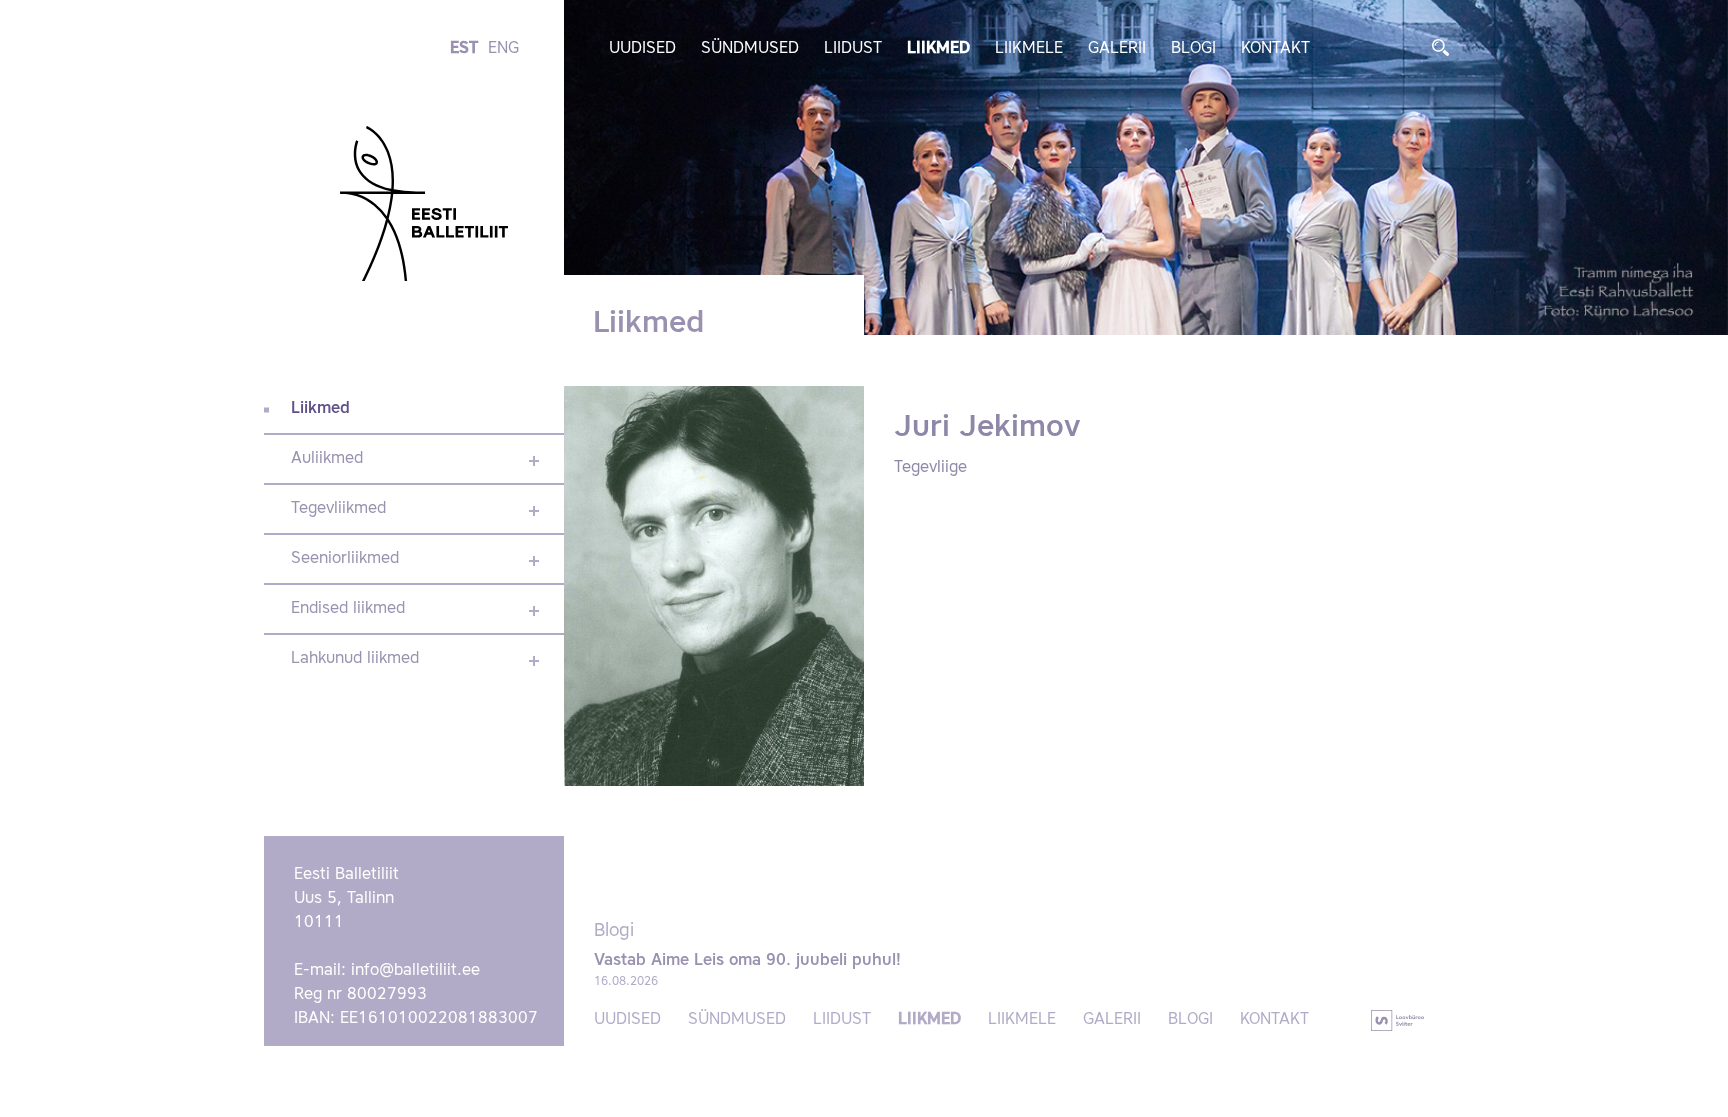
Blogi (1193, 49)
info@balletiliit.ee (415, 971)
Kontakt (1275, 49)
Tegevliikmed (338, 509)
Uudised (642, 49)
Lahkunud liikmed (355, 659)
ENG (503, 49)
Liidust (853, 49)
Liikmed (938, 49)
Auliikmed (327, 459)
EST (464, 49)
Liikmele (1029, 49)
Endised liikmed (348, 609)
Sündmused (750, 49)
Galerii (1117, 49)
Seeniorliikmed (345, 559)
